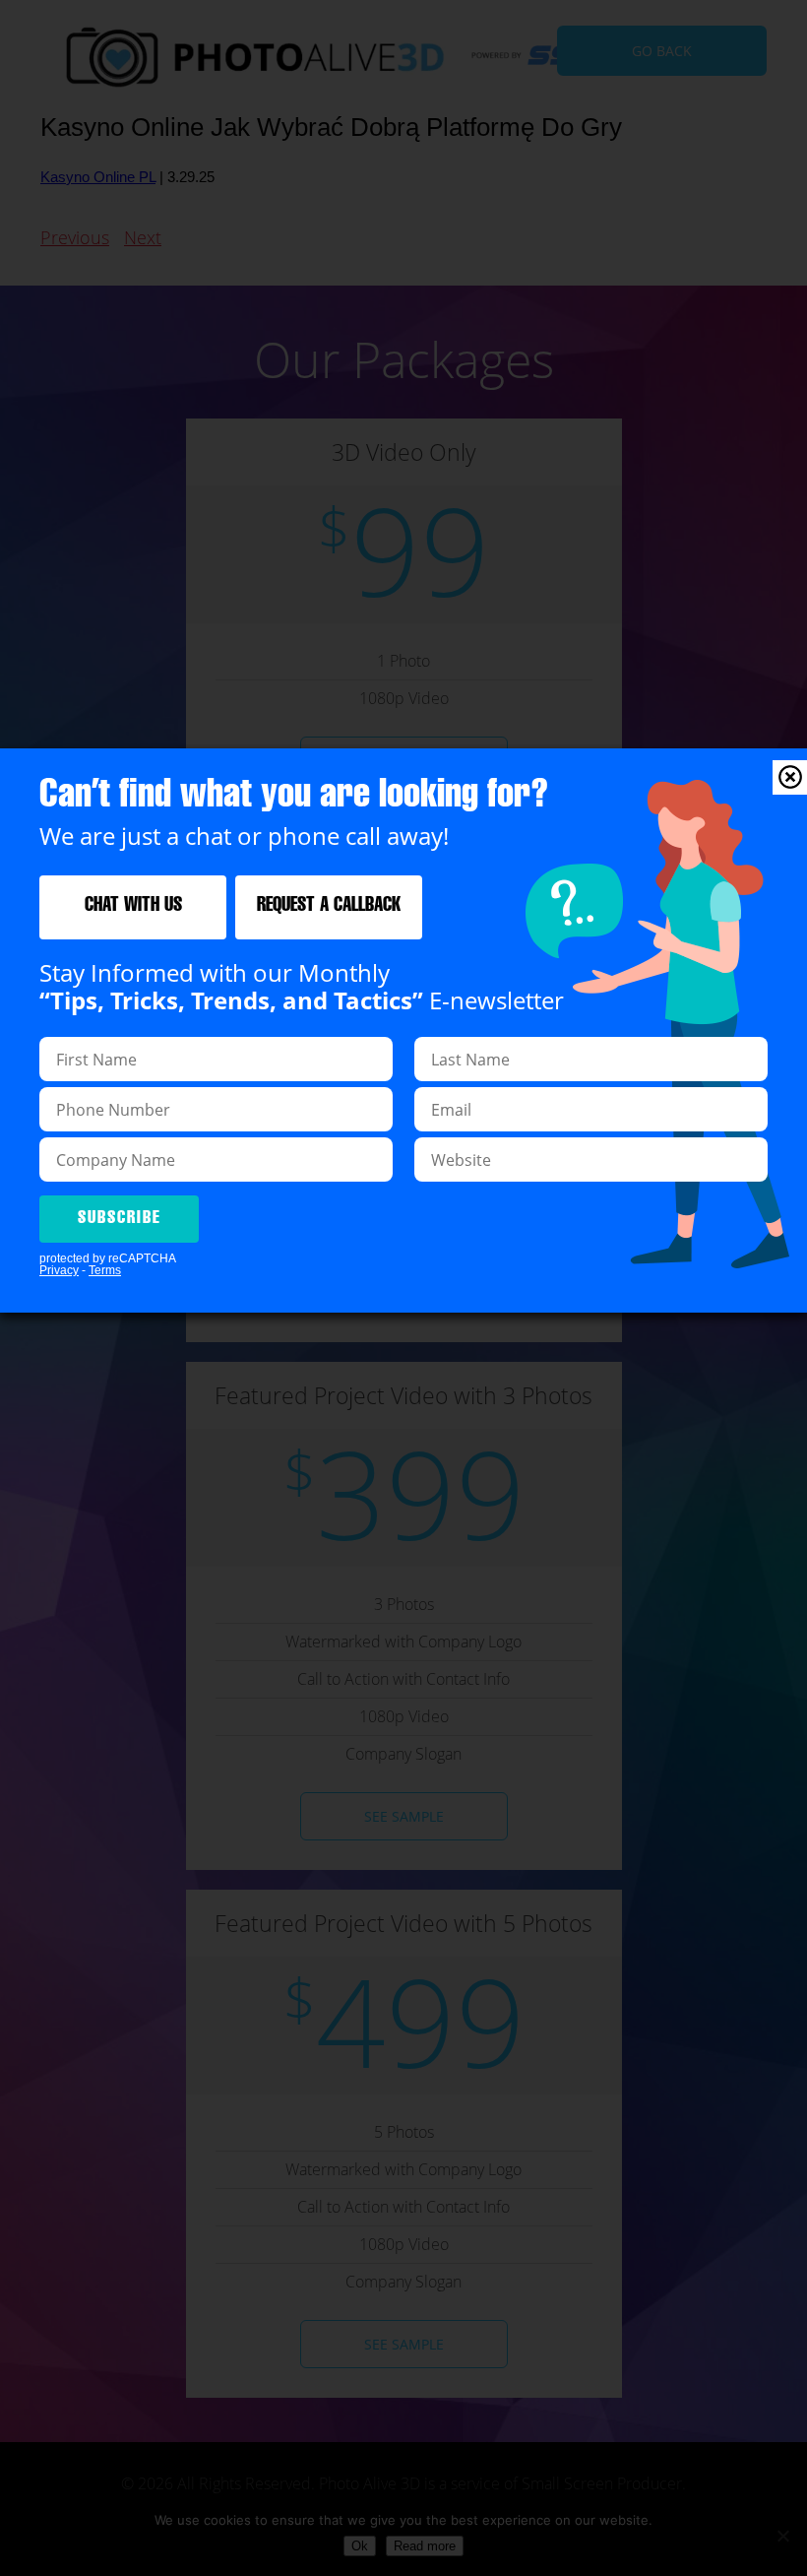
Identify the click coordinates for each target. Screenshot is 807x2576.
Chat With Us (133, 907)
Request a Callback (329, 907)
